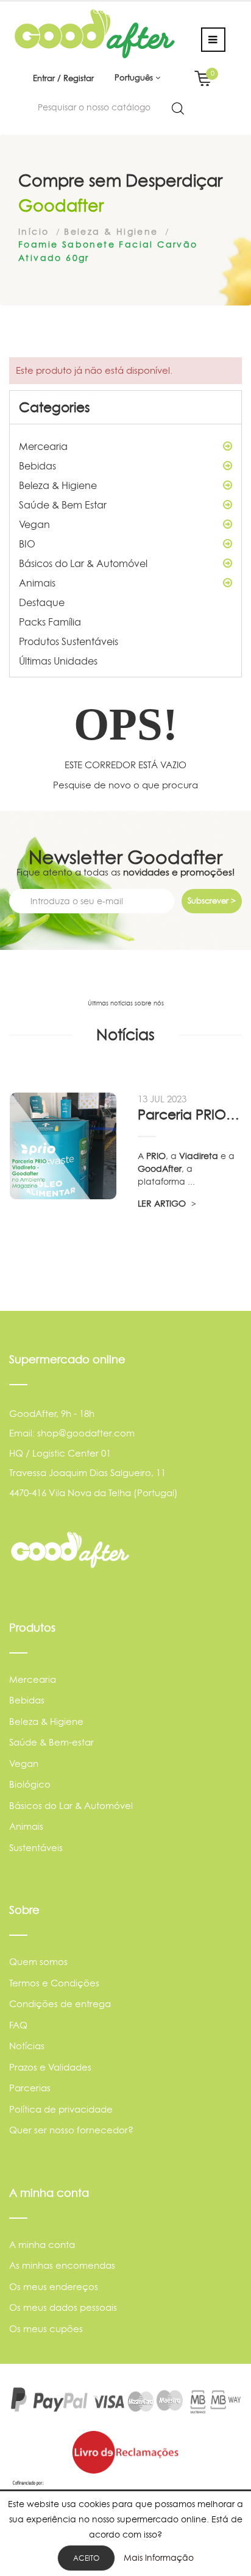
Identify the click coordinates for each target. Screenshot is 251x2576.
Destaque (42, 602)
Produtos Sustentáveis (69, 641)
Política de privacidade (61, 2109)
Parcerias (30, 2088)
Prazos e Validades (50, 2067)
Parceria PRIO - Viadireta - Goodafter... (189, 1115)
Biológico (30, 1784)
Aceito (86, 2558)
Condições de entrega (60, 2004)
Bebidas (37, 466)
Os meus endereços (54, 2287)
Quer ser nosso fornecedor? (71, 2130)
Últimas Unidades (58, 661)
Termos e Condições (54, 1983)
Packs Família (50, 622)
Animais (37, 583)
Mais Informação (159, 2557)
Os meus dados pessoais (63, 2307)
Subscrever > (212, 901)
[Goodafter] (95, 33)
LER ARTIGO (163, 1203)
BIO (27, 544)
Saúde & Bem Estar (63, 505)
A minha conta (42, 2245)
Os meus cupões (46, 2329)
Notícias (27, 2046)
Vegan (34, 524)
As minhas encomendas (62, 2265)
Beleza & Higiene (58, 485)
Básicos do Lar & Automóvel (83, 563)
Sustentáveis (36, 1848)
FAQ (18, 2025)
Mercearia (43, 446)
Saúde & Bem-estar (51, 1742)
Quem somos (38, 1962)
